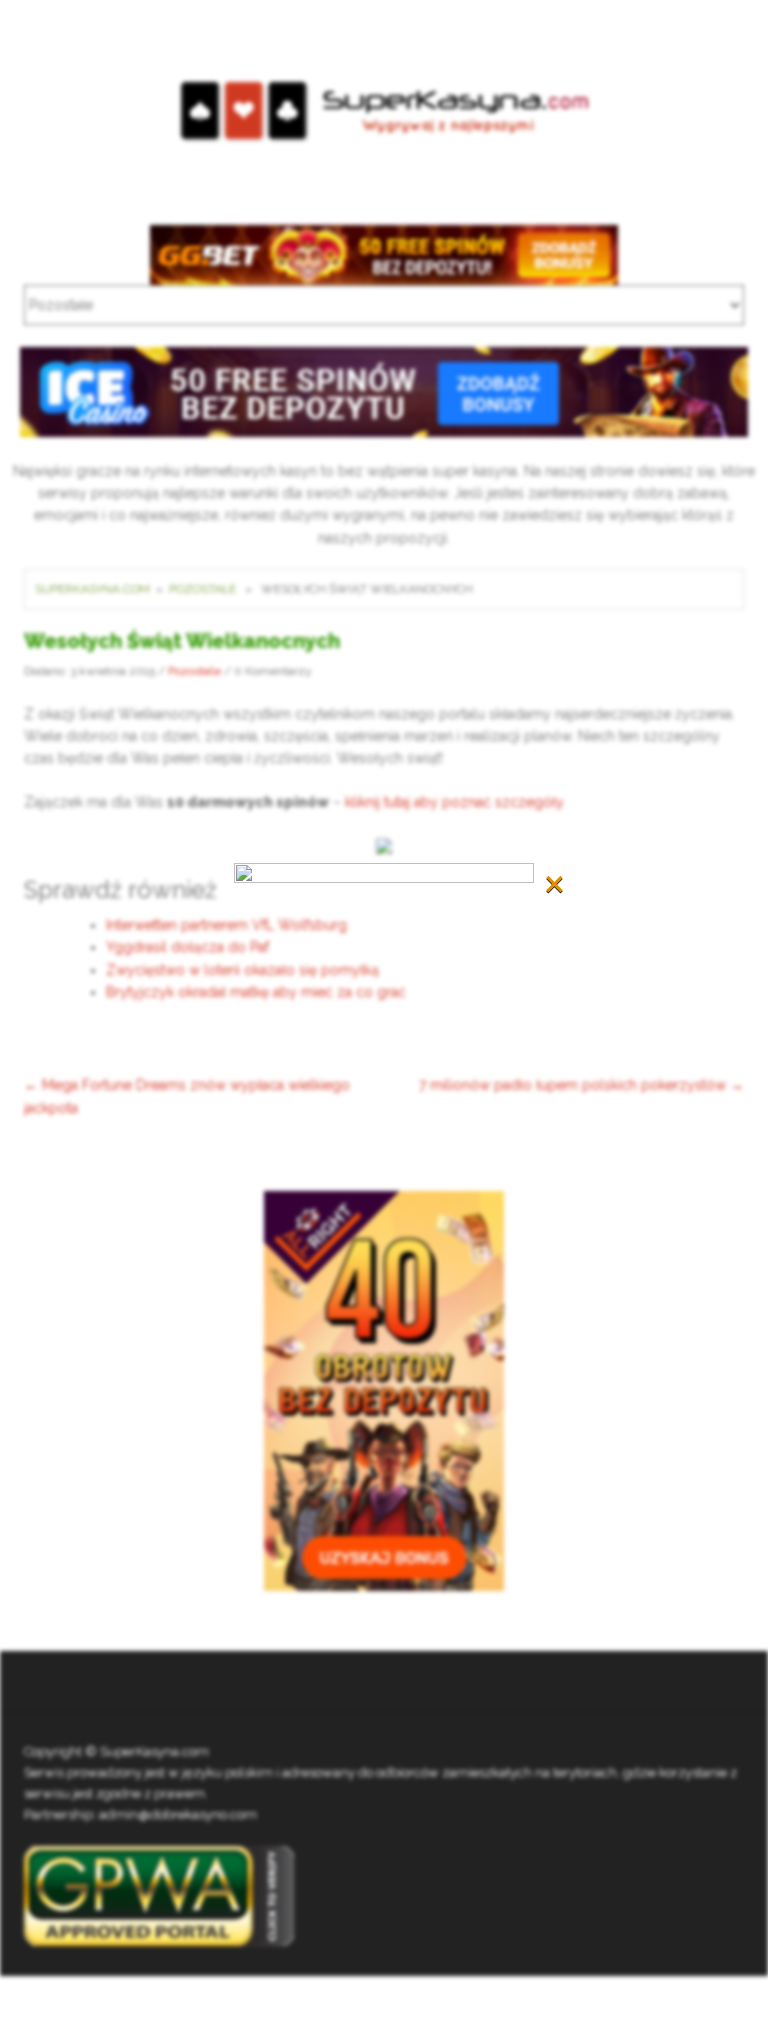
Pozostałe (202, 589)
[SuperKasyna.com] (384, 111)
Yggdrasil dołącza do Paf (187, 947)
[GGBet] (384, 253)
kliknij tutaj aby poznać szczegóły (454, 802)
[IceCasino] (384, 391)
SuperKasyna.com (92, 589)
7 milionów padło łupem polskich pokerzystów (581, 1085)
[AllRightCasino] (384, 1390)
